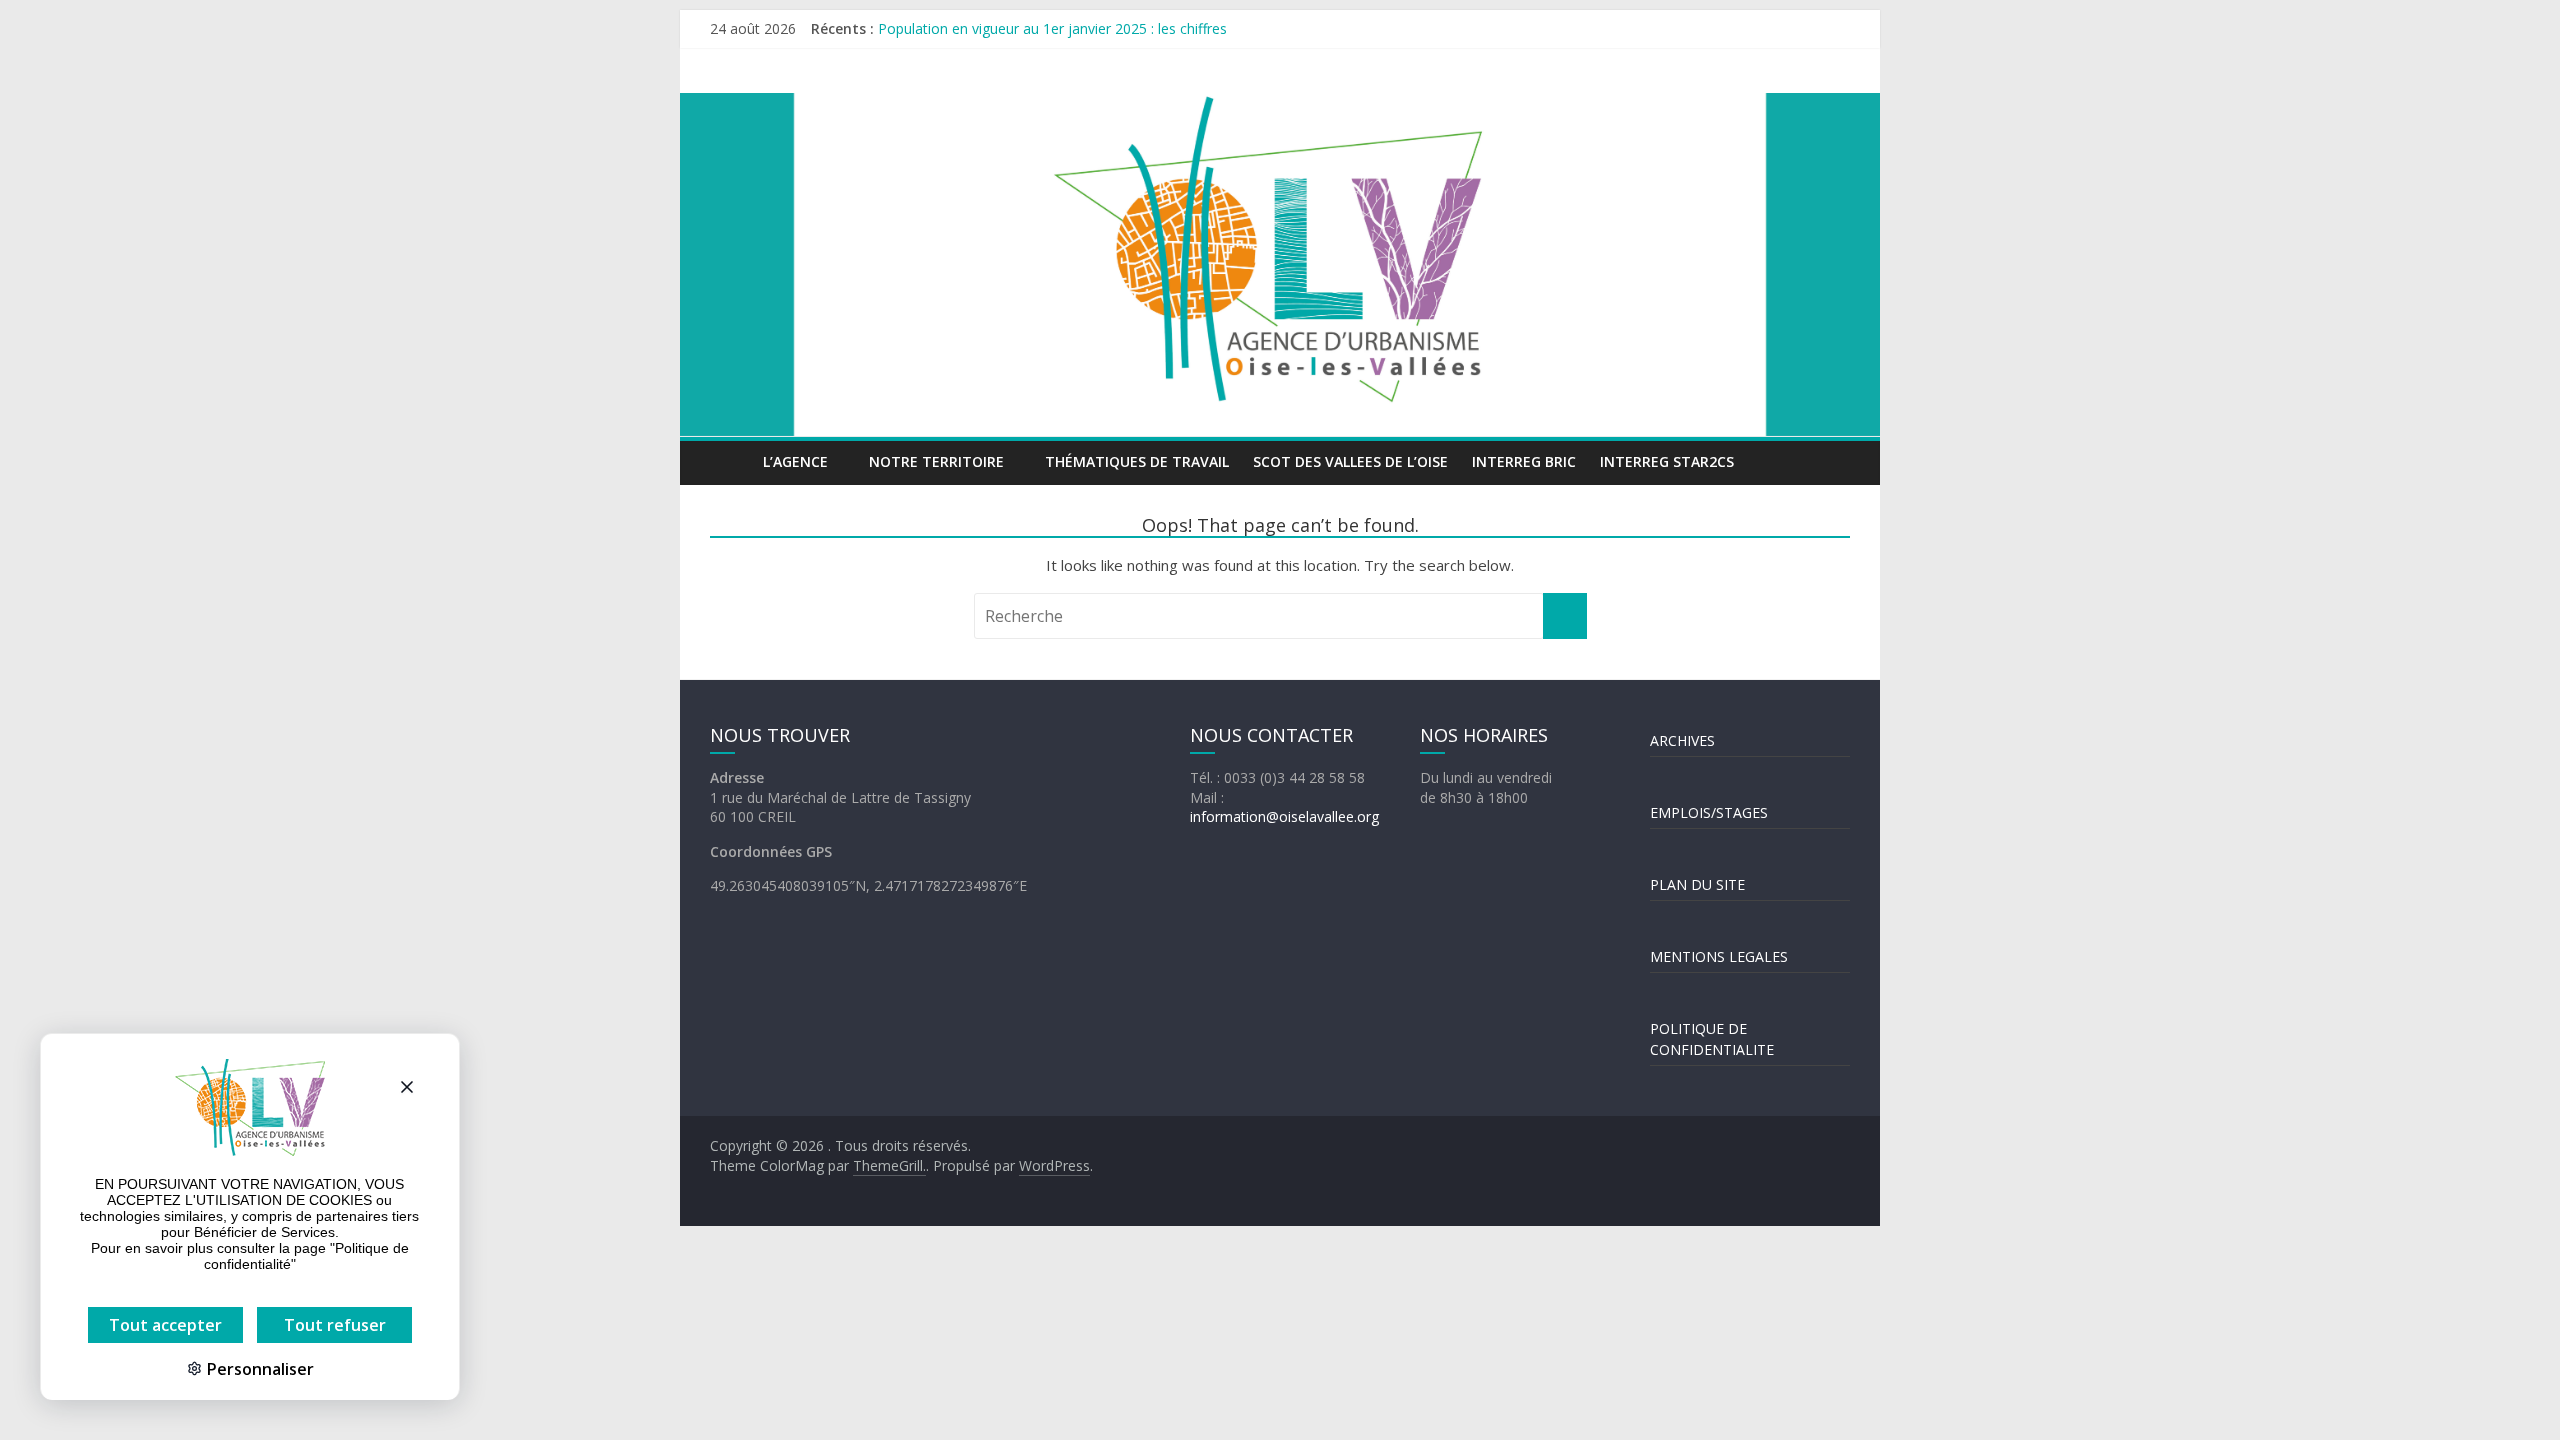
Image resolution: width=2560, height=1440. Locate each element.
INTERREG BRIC (1524, 461)
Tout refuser (335, 1325)
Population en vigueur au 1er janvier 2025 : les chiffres (1052, 37)
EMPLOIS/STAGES (1709, 812)
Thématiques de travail (1137, 461)
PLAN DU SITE (1697, 884)
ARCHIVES (1682, 740)
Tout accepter (165, 1325)
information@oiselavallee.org (1284, 816)
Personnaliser (258, 1369)
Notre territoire (936, 461)
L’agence (795, 461)
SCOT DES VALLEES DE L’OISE (1350, 461)
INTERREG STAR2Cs (1667, 461)
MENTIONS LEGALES (1719, 956)
